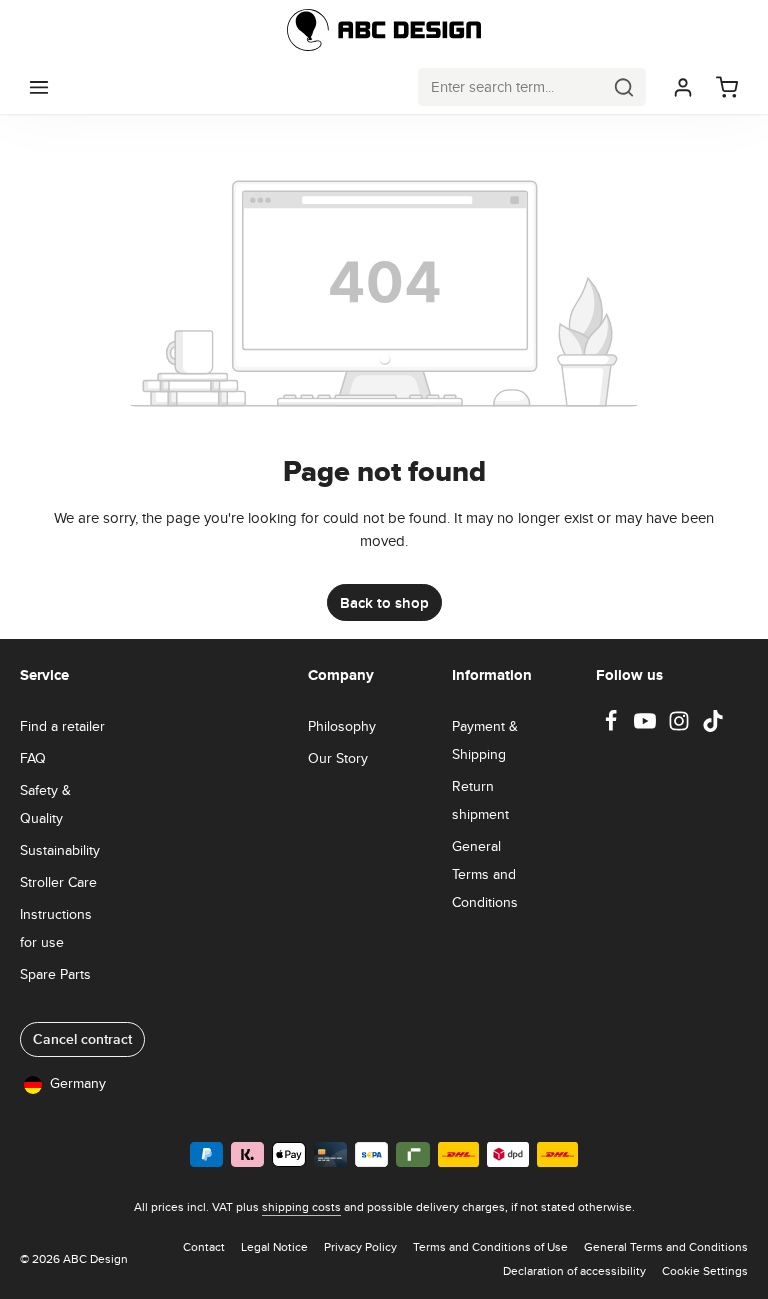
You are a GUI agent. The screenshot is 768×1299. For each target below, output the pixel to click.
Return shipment (480, 800)
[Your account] (683, 87)
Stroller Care (58, 882)
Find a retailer (62, 726)
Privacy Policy (360, 1246)
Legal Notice (274, 1246)
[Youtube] (647, 727)
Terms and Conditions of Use (490, 1246)
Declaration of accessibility (574, 1270)
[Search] (624, 86)
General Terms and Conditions (485, 874)
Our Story (338, 758)
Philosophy (342, 726)
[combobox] (511, 86)
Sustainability (60, 850)
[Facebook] (613, 727)
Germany (78, 1083)
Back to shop (384, 602)
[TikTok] (713, 727)
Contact (204, 1246)
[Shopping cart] (727, 87)
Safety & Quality (45, 804)
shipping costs (301, 1206)
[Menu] (39, 87)
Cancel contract (82, 1039)
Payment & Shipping (485, 740)
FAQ (33, 758)
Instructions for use (56, 928)
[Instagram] (681, 727)
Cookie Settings (705, 1270)
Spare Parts (55, 974)
